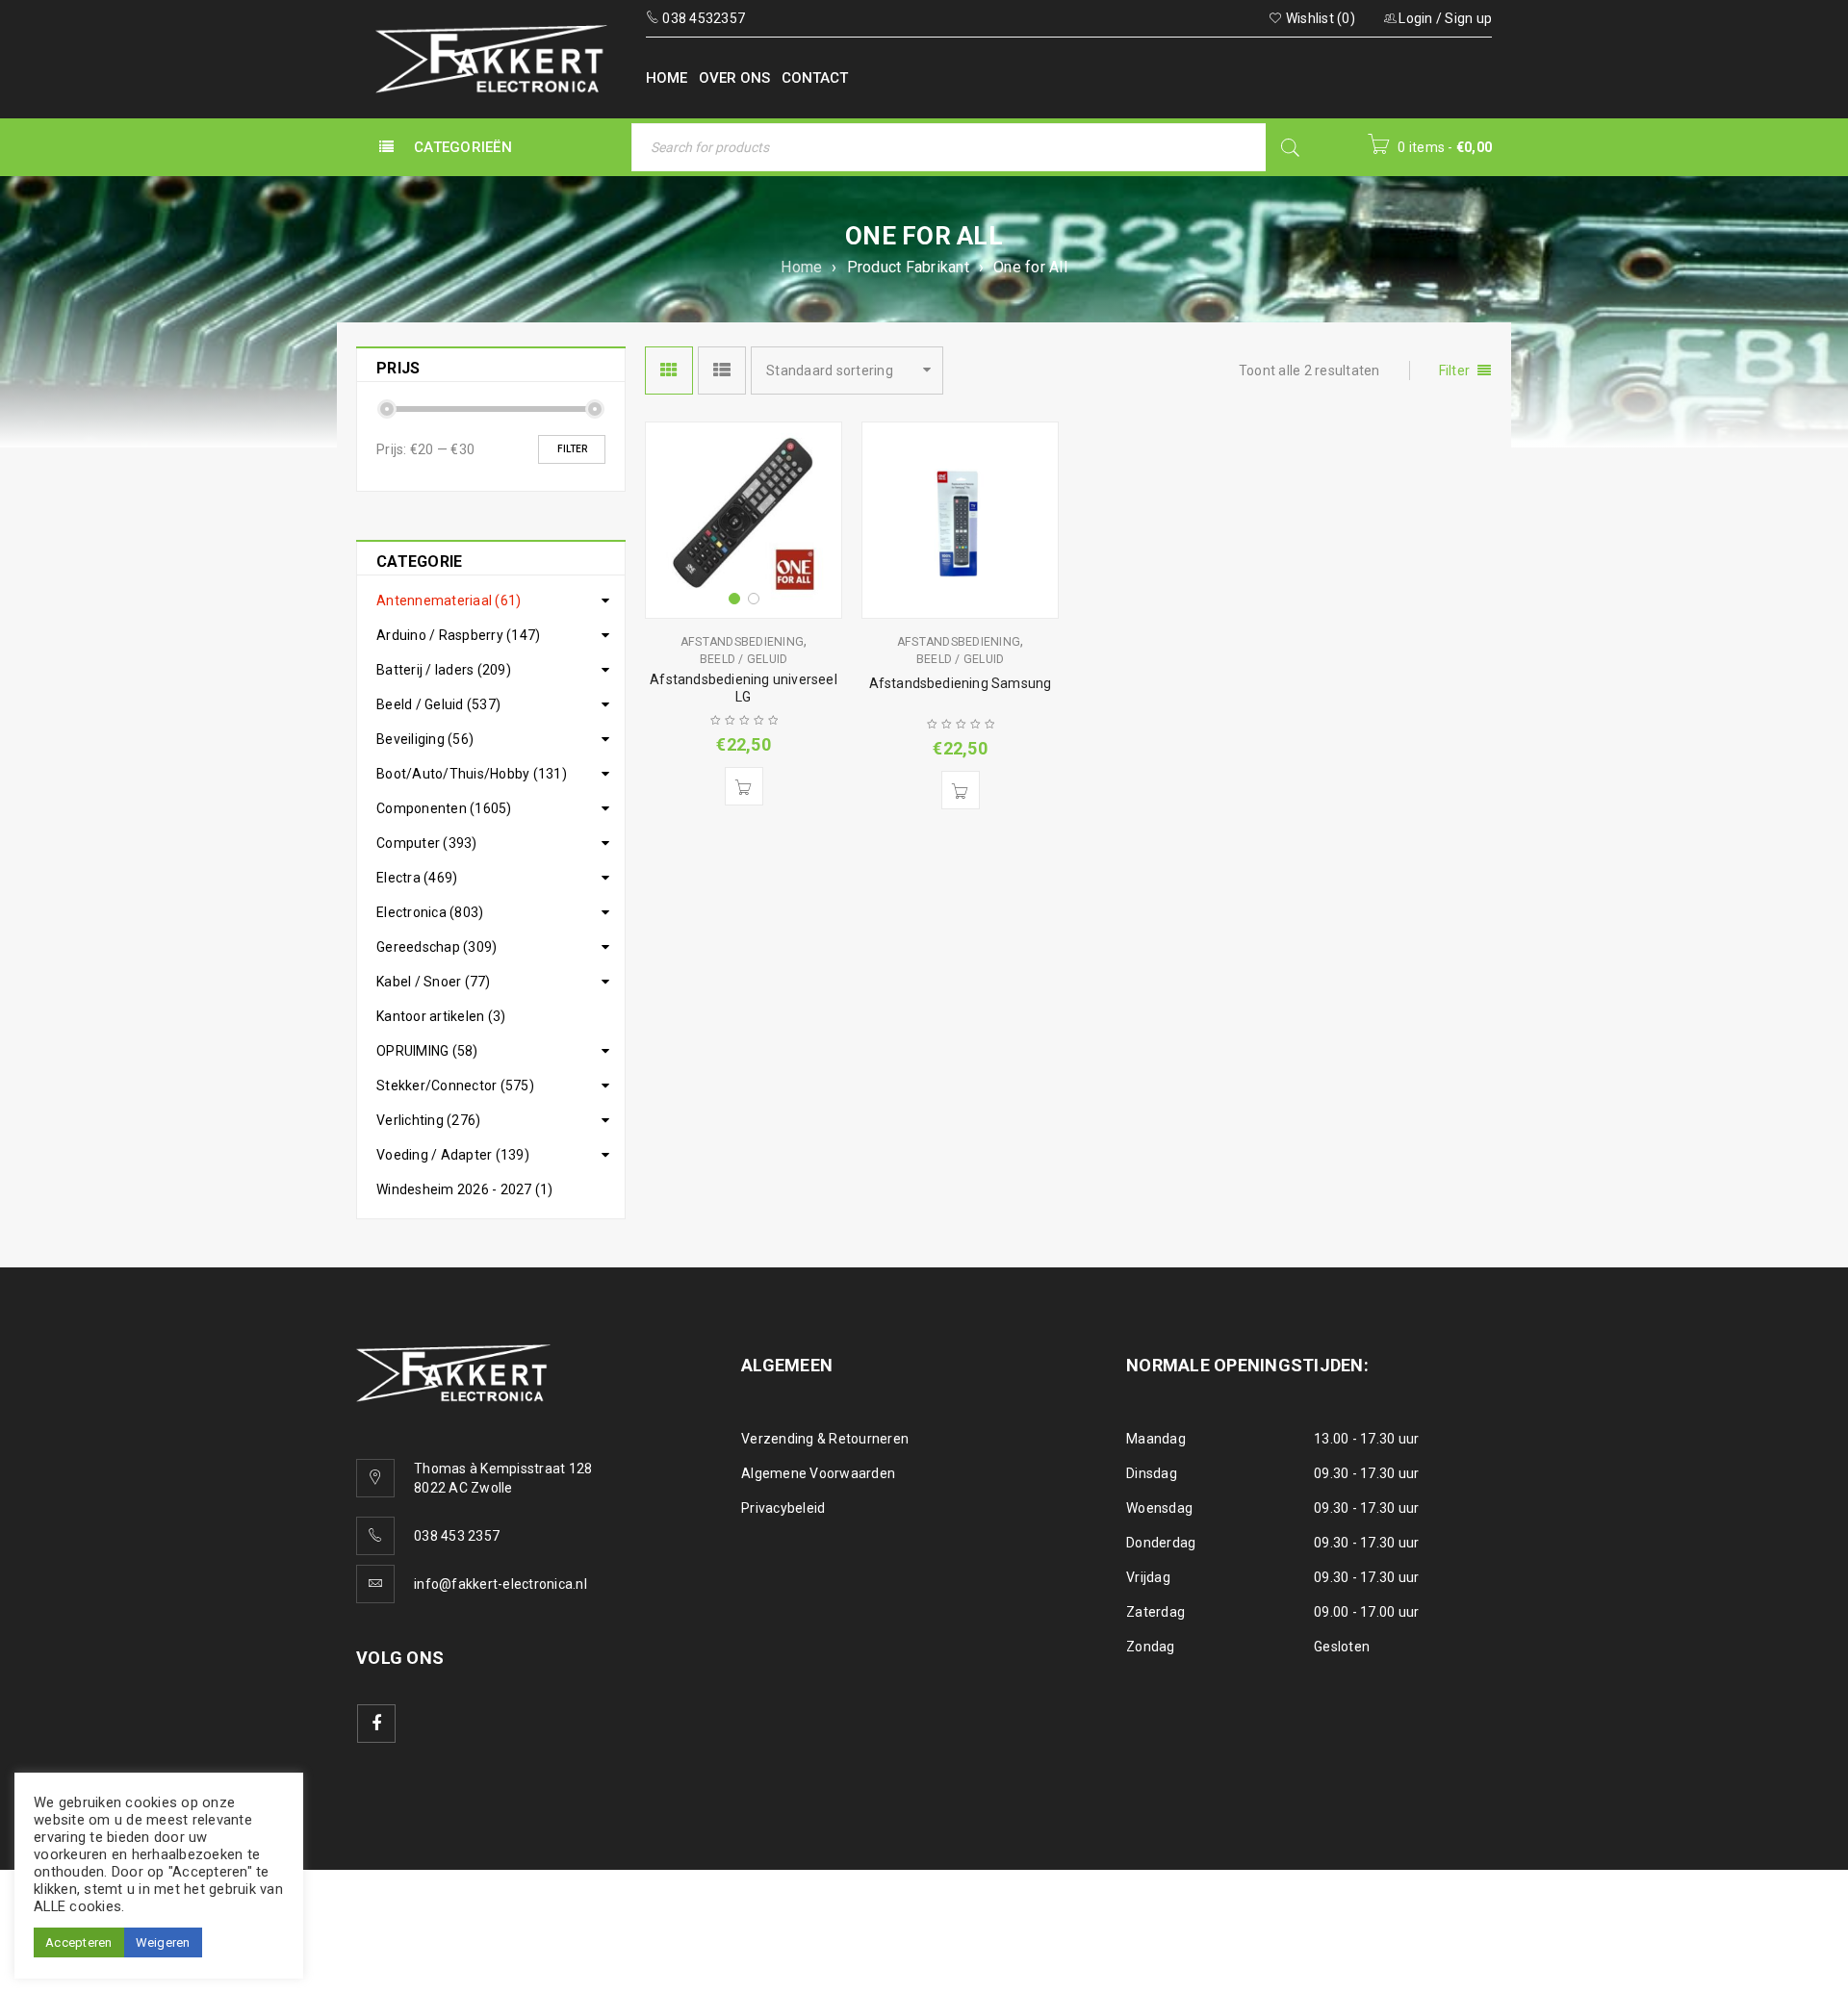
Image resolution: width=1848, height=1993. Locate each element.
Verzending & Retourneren (825, 1439)
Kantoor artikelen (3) (441, 1016)
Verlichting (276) (428, 1120)
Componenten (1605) (444, 808)
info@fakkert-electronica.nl (500, 1584)
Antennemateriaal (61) (449, 600)
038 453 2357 (457, 1536)
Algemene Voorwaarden (818, 1473)
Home (801, 267)
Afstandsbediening (742, 642)
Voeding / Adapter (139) (453, 1155)
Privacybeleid (783, 1508)
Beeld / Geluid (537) (438, 704)
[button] (744, 786)
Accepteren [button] (79, 1942)
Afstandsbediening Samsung (961, 683)
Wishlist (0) (1319, 18)
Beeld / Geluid (744, 659)
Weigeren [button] (163, 1942)
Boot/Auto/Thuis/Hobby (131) (472, 774)
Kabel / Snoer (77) (434, 982)
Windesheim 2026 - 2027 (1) (465, 1189)
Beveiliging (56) (425, 739)
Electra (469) (417, 878)
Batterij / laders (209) (444, 670)
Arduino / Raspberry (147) (458, 635)
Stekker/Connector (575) (455, 1086)
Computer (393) (427, 843)
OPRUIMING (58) (427, 1051)
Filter (572, 449)
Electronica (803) (430, 912)
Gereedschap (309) (436, 947)
